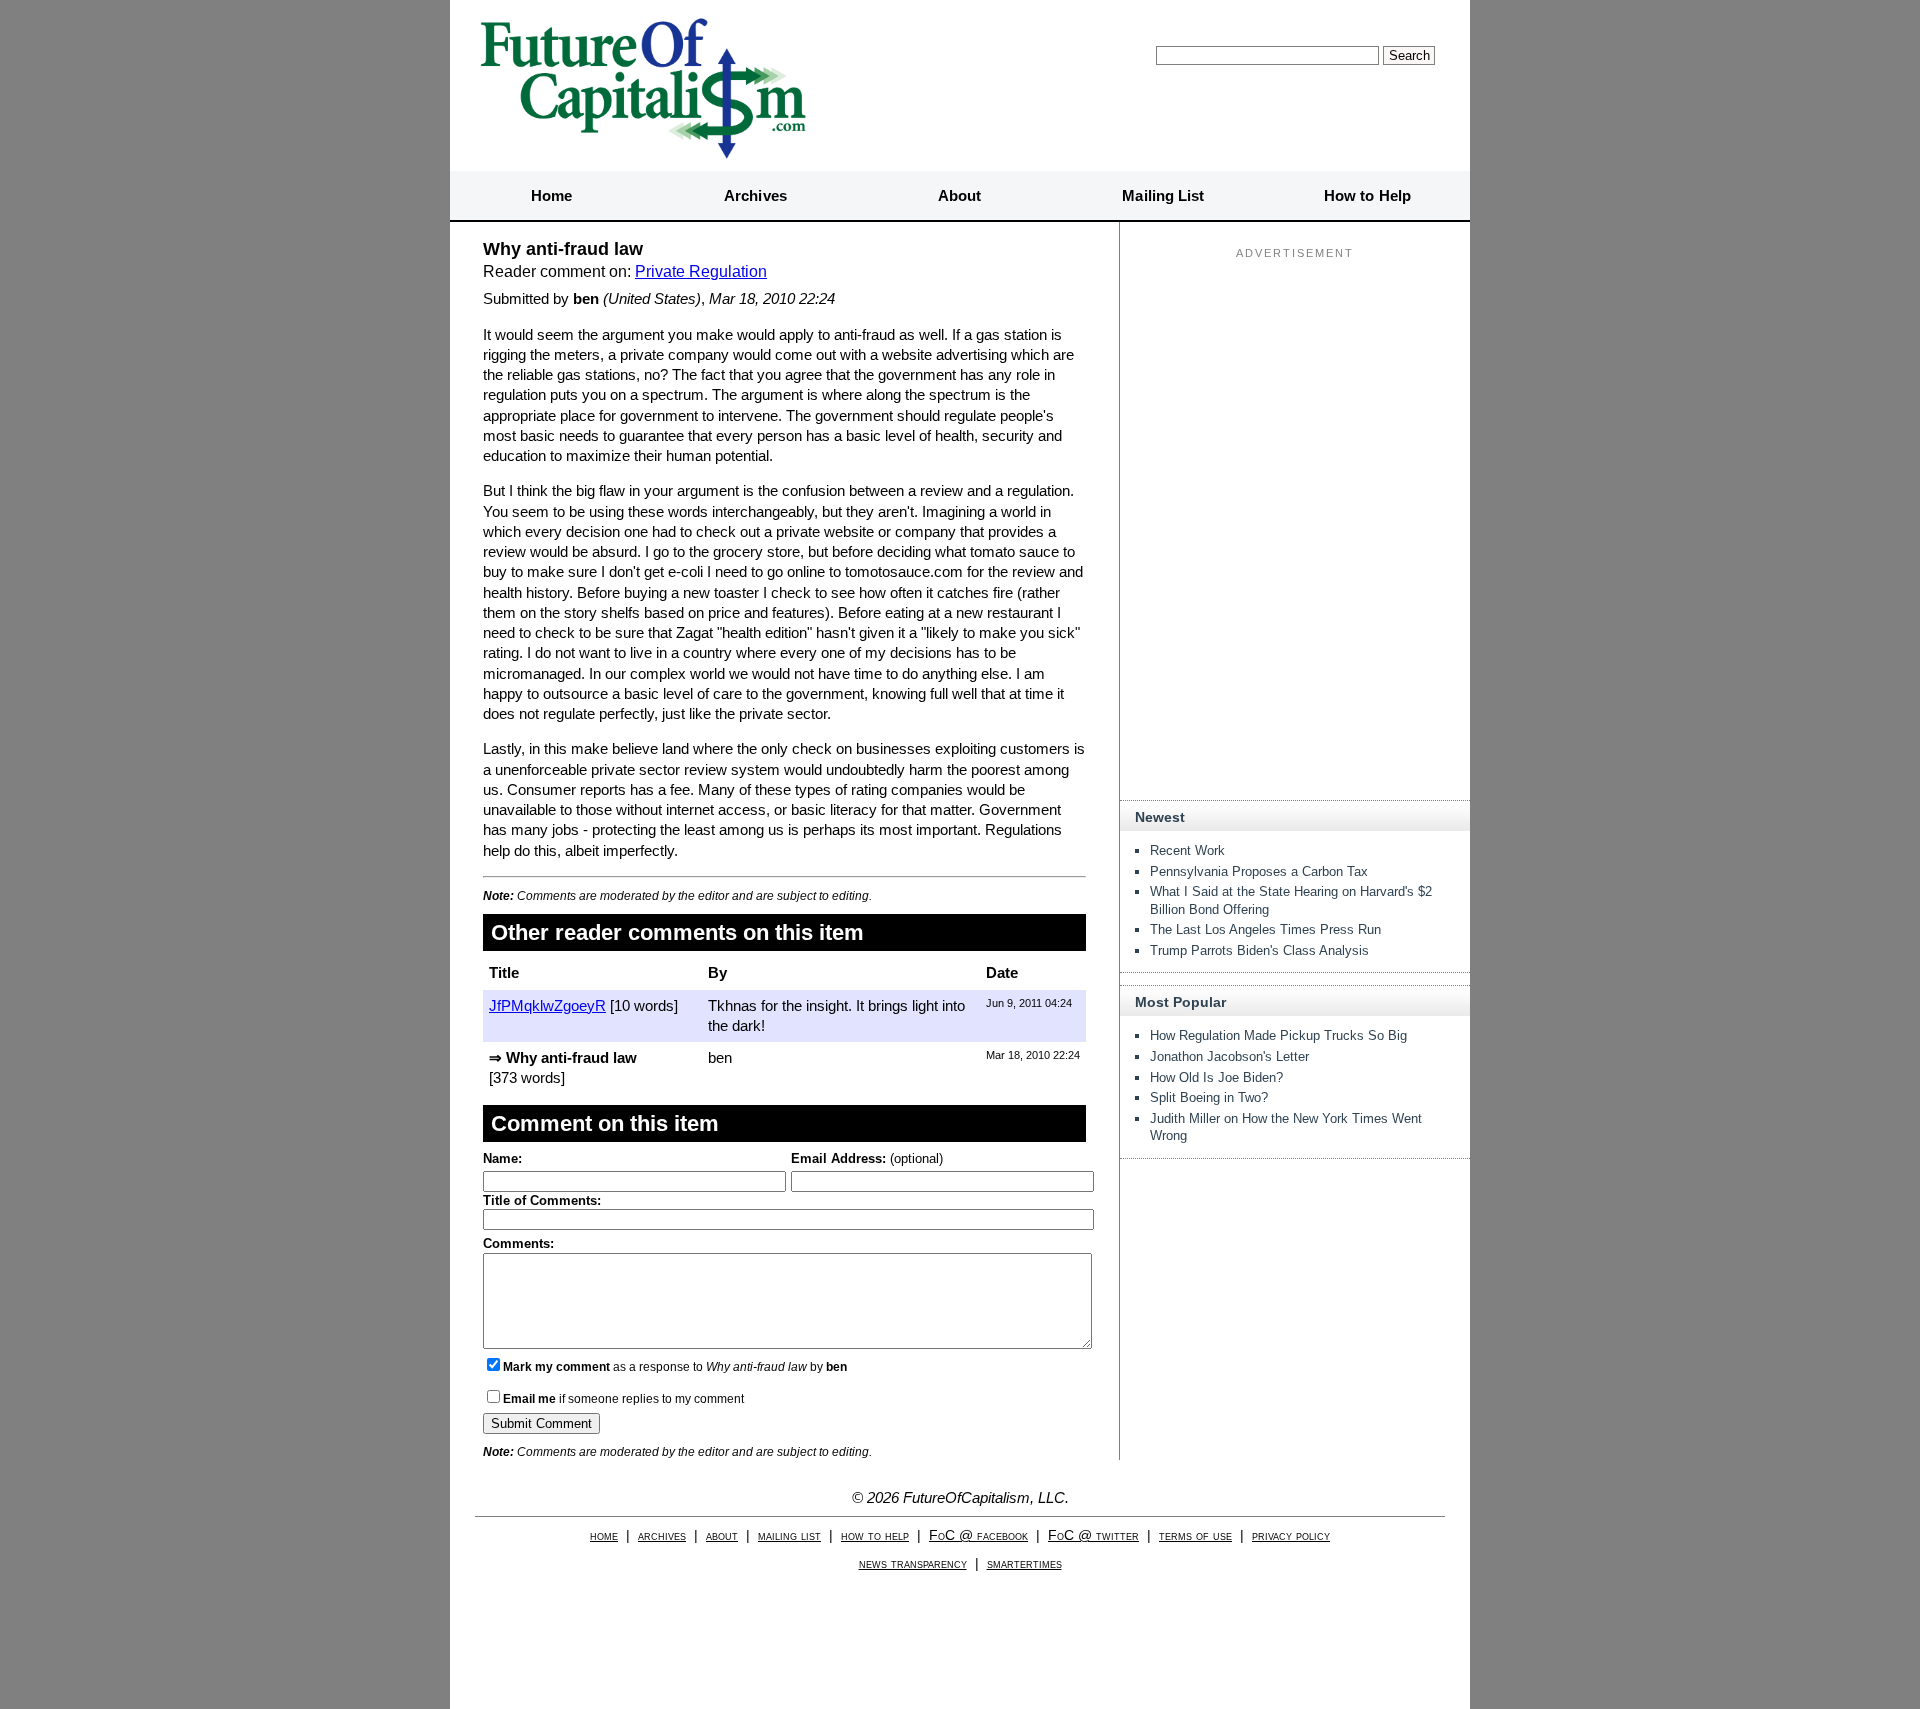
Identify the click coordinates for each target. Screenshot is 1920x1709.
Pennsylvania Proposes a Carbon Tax (1259, 871)
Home (551, 195)
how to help (875, 1535)
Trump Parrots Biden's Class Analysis (1259, 950)
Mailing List (1163, 195)
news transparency (913, 1563)
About (960, 195)
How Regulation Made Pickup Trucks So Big (1278, 1035)
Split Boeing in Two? (1209, 1097)
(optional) (867, 1158)
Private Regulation (701, 271)
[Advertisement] (1295, 391)
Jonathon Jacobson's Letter (1229, 1056)
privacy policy (1291, 1535)
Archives (755, 195)
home (604, 1535)
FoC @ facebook (978, 1535)
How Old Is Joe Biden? (1216, 1077)
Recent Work (1187, 850)
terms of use (1195, 1535)
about (722, 1535)
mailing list (789, 1535)
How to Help (1367, 195)
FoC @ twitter (1093, 1535)
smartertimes (1024, 1563)
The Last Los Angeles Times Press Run (1265, 929)
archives (662, 1535)
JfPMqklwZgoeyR (547, 1005)
